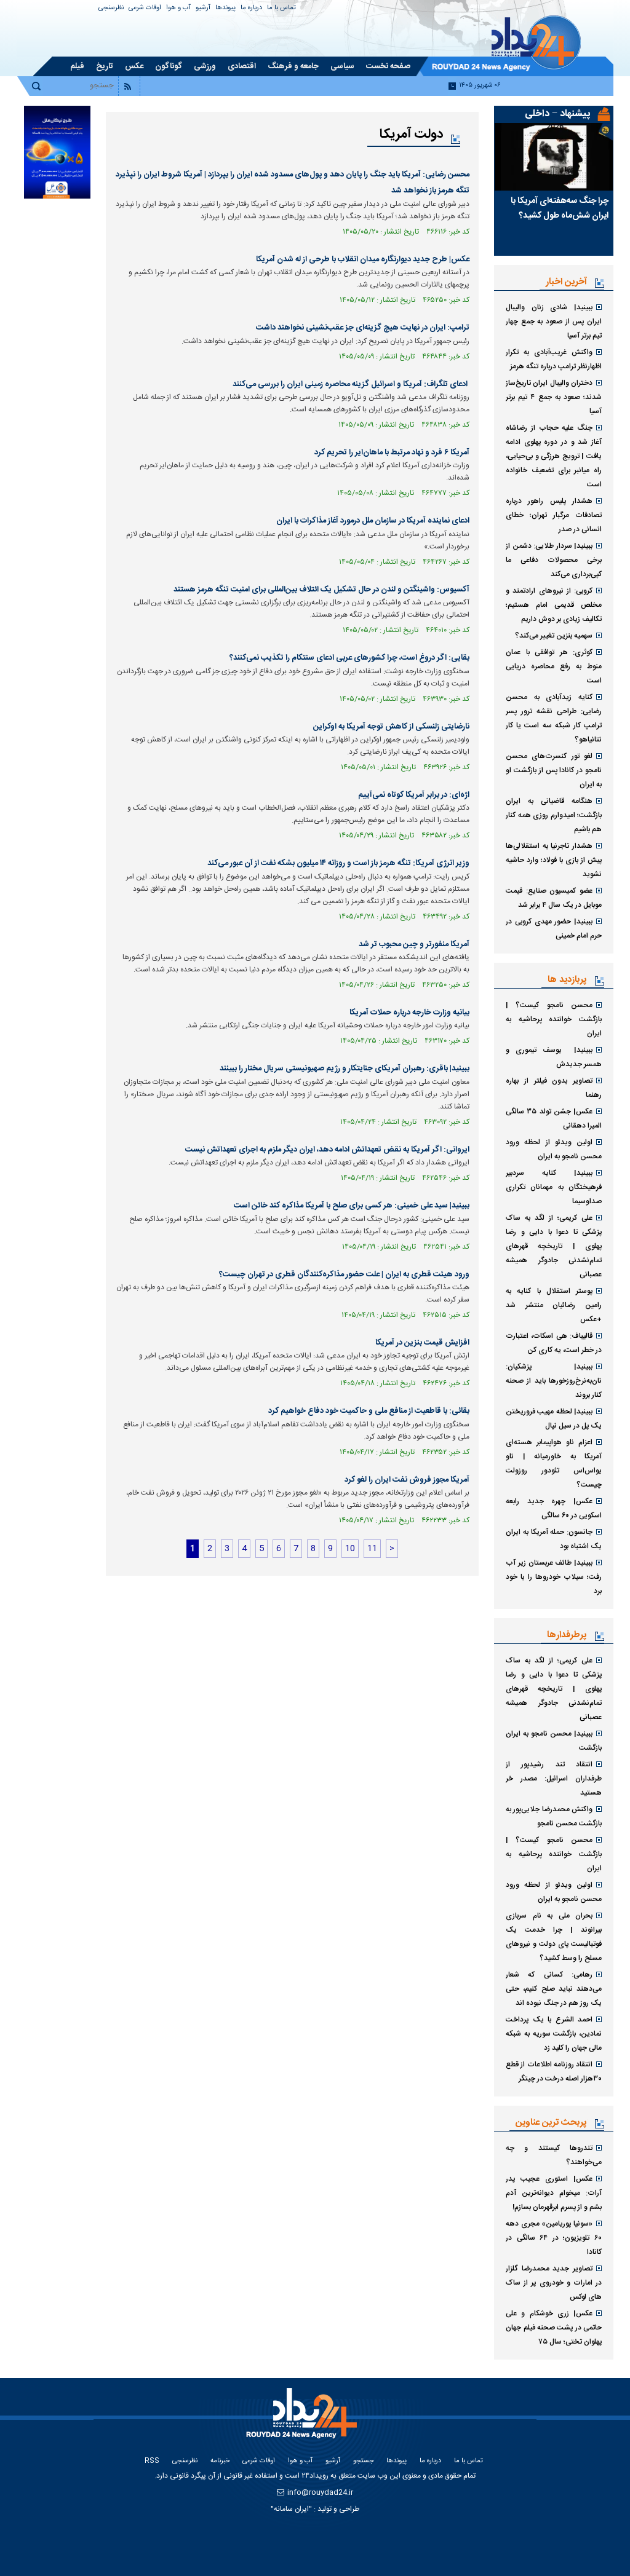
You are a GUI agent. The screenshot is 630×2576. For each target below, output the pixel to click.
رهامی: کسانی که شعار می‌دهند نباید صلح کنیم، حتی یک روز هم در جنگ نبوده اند (554, 1989)
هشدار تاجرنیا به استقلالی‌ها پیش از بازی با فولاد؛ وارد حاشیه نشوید (554, 860)
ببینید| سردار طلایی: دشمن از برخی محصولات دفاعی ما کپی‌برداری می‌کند (554, 560)
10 (350, 1549)
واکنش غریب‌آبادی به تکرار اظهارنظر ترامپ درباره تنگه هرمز (554, 359)
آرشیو (203, 8)
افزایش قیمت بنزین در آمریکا (422, 1343)
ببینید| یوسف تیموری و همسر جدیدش (554, 1057)
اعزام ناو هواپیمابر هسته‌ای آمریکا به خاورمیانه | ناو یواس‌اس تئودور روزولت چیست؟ (554, 1464)
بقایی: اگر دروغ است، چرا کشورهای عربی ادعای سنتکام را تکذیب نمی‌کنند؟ (349, 658)
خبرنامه (220, 2461)
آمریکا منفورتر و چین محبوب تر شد (414, 944)
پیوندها (225, 8)
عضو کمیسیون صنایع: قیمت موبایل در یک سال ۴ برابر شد (554, 898)
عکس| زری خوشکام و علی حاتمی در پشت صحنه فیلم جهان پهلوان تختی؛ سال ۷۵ (554, 2328)
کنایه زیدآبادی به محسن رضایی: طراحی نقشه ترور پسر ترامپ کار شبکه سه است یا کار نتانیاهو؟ (554, 718)
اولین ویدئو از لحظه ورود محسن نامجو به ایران (554, 1149)
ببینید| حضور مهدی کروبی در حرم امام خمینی (554, 929)
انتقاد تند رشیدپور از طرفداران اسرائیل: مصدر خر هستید (554, 1779)
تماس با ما (281, 8)
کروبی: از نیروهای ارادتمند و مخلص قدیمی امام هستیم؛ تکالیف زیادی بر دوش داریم (554, 605)
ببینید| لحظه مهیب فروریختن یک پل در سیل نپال (554, 1419)
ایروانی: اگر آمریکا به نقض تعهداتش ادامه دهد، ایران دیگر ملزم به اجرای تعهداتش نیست (327, 1150)
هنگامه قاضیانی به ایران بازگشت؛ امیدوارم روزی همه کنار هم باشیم (554, 815)
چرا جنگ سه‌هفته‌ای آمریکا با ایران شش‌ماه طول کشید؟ (560, 208)
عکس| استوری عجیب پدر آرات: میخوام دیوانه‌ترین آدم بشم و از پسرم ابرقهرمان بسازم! (554, 2193)
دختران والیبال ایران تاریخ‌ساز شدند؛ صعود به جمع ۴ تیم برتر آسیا (554, 397)
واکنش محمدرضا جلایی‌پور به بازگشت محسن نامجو (554, 1816)
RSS (152, 2461)
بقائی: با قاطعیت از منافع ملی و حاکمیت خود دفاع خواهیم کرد (369, 1411)
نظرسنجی (111, 8)
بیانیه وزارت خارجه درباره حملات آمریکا (409, 1013)
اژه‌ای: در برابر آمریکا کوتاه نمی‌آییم (414, 795)
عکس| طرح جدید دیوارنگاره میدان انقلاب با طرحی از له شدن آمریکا (363, 259)
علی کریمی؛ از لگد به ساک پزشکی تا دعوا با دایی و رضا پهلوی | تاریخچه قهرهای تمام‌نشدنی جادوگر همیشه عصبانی (554, 1246)
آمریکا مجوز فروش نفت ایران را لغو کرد (407, 1480)
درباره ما (251, 8)
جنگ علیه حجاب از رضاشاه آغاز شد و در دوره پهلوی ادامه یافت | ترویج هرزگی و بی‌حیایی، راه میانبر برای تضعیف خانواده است (554, 456)
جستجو (363, 2461)
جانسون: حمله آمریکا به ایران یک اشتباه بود (554, 1539)
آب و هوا (178, 8)
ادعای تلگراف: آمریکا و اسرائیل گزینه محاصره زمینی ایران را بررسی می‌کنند (351, 384)
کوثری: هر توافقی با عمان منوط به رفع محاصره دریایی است (554, 666)
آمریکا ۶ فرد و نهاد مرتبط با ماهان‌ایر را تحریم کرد (392, 452)
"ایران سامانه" (291, 2509)
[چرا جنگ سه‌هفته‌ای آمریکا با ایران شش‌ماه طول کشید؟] (554, 157)
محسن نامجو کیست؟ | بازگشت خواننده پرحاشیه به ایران (554, 1019)
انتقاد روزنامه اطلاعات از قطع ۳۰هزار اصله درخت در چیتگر (554, 2072)
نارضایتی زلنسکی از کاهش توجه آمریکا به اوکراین (391, 727)
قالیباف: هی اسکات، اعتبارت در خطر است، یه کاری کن (554, 1343)
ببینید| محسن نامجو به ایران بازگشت (554, 1741)
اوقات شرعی (145, 8)
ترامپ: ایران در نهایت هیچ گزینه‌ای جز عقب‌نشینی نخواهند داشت (363, 328)
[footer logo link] (304, 2420)
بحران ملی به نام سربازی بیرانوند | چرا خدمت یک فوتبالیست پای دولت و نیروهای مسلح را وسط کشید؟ (554, 1937)
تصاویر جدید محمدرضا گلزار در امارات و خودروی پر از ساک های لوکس (554, 2283)
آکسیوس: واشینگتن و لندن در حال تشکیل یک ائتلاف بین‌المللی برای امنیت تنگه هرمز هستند (321, 590)
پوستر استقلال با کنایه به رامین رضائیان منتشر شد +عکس (554, 1305)
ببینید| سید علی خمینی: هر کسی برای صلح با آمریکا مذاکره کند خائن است (352, 1206)
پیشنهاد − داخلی (557, 114)
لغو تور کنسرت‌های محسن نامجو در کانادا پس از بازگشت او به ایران (554, 770)
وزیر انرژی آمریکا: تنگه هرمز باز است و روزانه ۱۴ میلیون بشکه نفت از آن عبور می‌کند (338, 863)
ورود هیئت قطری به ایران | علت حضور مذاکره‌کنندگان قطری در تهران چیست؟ (344, 1274)
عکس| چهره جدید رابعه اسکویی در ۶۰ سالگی (554, 1508)
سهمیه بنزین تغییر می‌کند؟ (554, 636)
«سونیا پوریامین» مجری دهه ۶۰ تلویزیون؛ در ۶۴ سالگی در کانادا (554, 2238)
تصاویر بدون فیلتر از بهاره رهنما (554, 1088)
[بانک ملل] (57, 152)
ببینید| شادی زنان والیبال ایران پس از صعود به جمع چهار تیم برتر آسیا (554, 322)
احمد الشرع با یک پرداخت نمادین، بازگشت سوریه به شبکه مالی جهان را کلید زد (554, 2034)
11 (372, 1549)
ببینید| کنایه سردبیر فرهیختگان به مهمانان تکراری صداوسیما (554, 1187)
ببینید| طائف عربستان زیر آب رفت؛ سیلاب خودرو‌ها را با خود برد (554, 1577)
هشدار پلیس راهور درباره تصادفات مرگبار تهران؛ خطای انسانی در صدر (554, 515)
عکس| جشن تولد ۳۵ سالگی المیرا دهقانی (554, 1119)
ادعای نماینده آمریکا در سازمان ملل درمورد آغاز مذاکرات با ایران (373, 521)
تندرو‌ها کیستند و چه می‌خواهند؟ (554, 2155)
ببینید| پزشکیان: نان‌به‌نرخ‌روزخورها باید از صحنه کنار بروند (554, 1381)
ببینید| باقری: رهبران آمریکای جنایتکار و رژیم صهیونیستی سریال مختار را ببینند (345, 1069)
